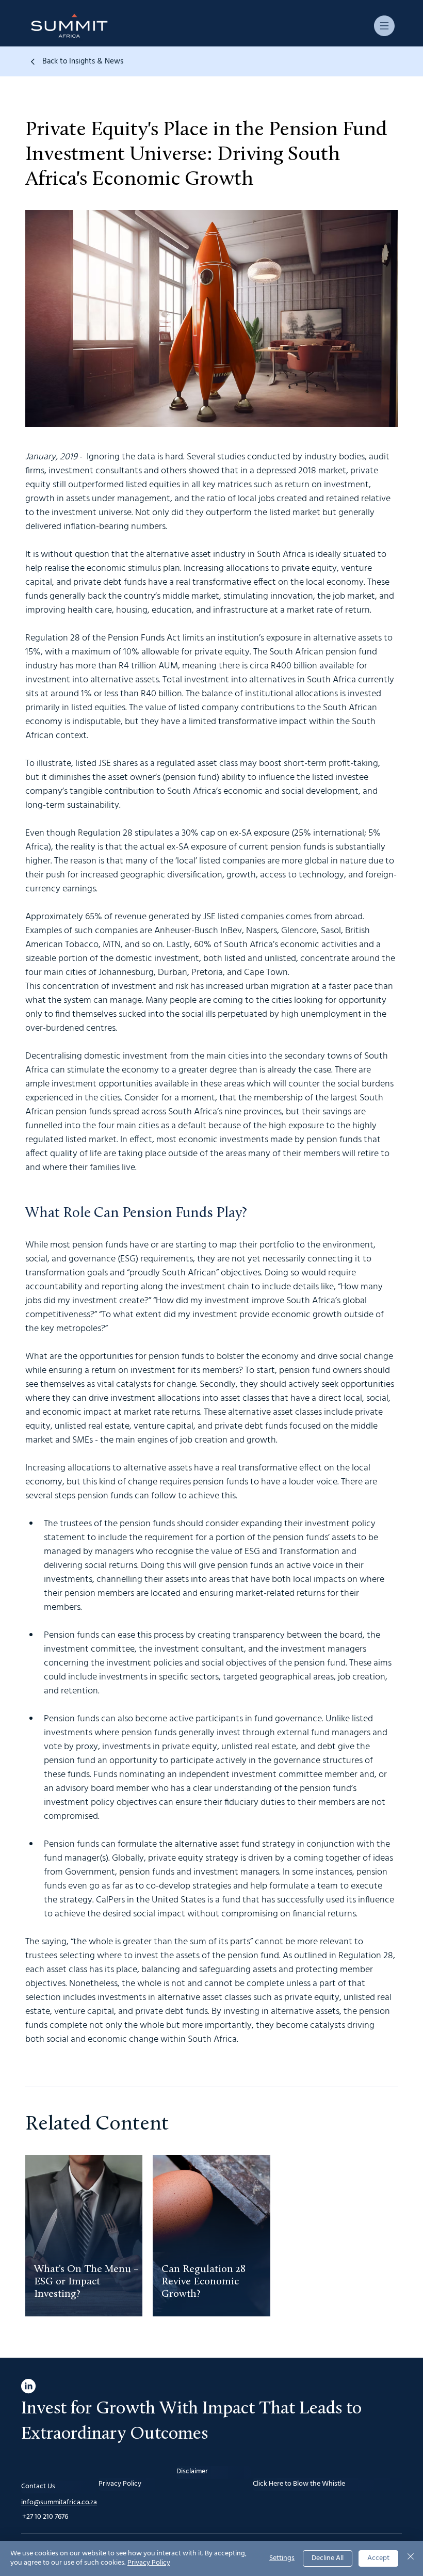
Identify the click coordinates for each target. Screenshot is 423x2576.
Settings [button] (282, 2558)
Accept (378, 2558)
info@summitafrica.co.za (59, 2502)
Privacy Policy (149, 2563)
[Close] (411, 2558)
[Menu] (385, 26)
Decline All (328, 2558)
